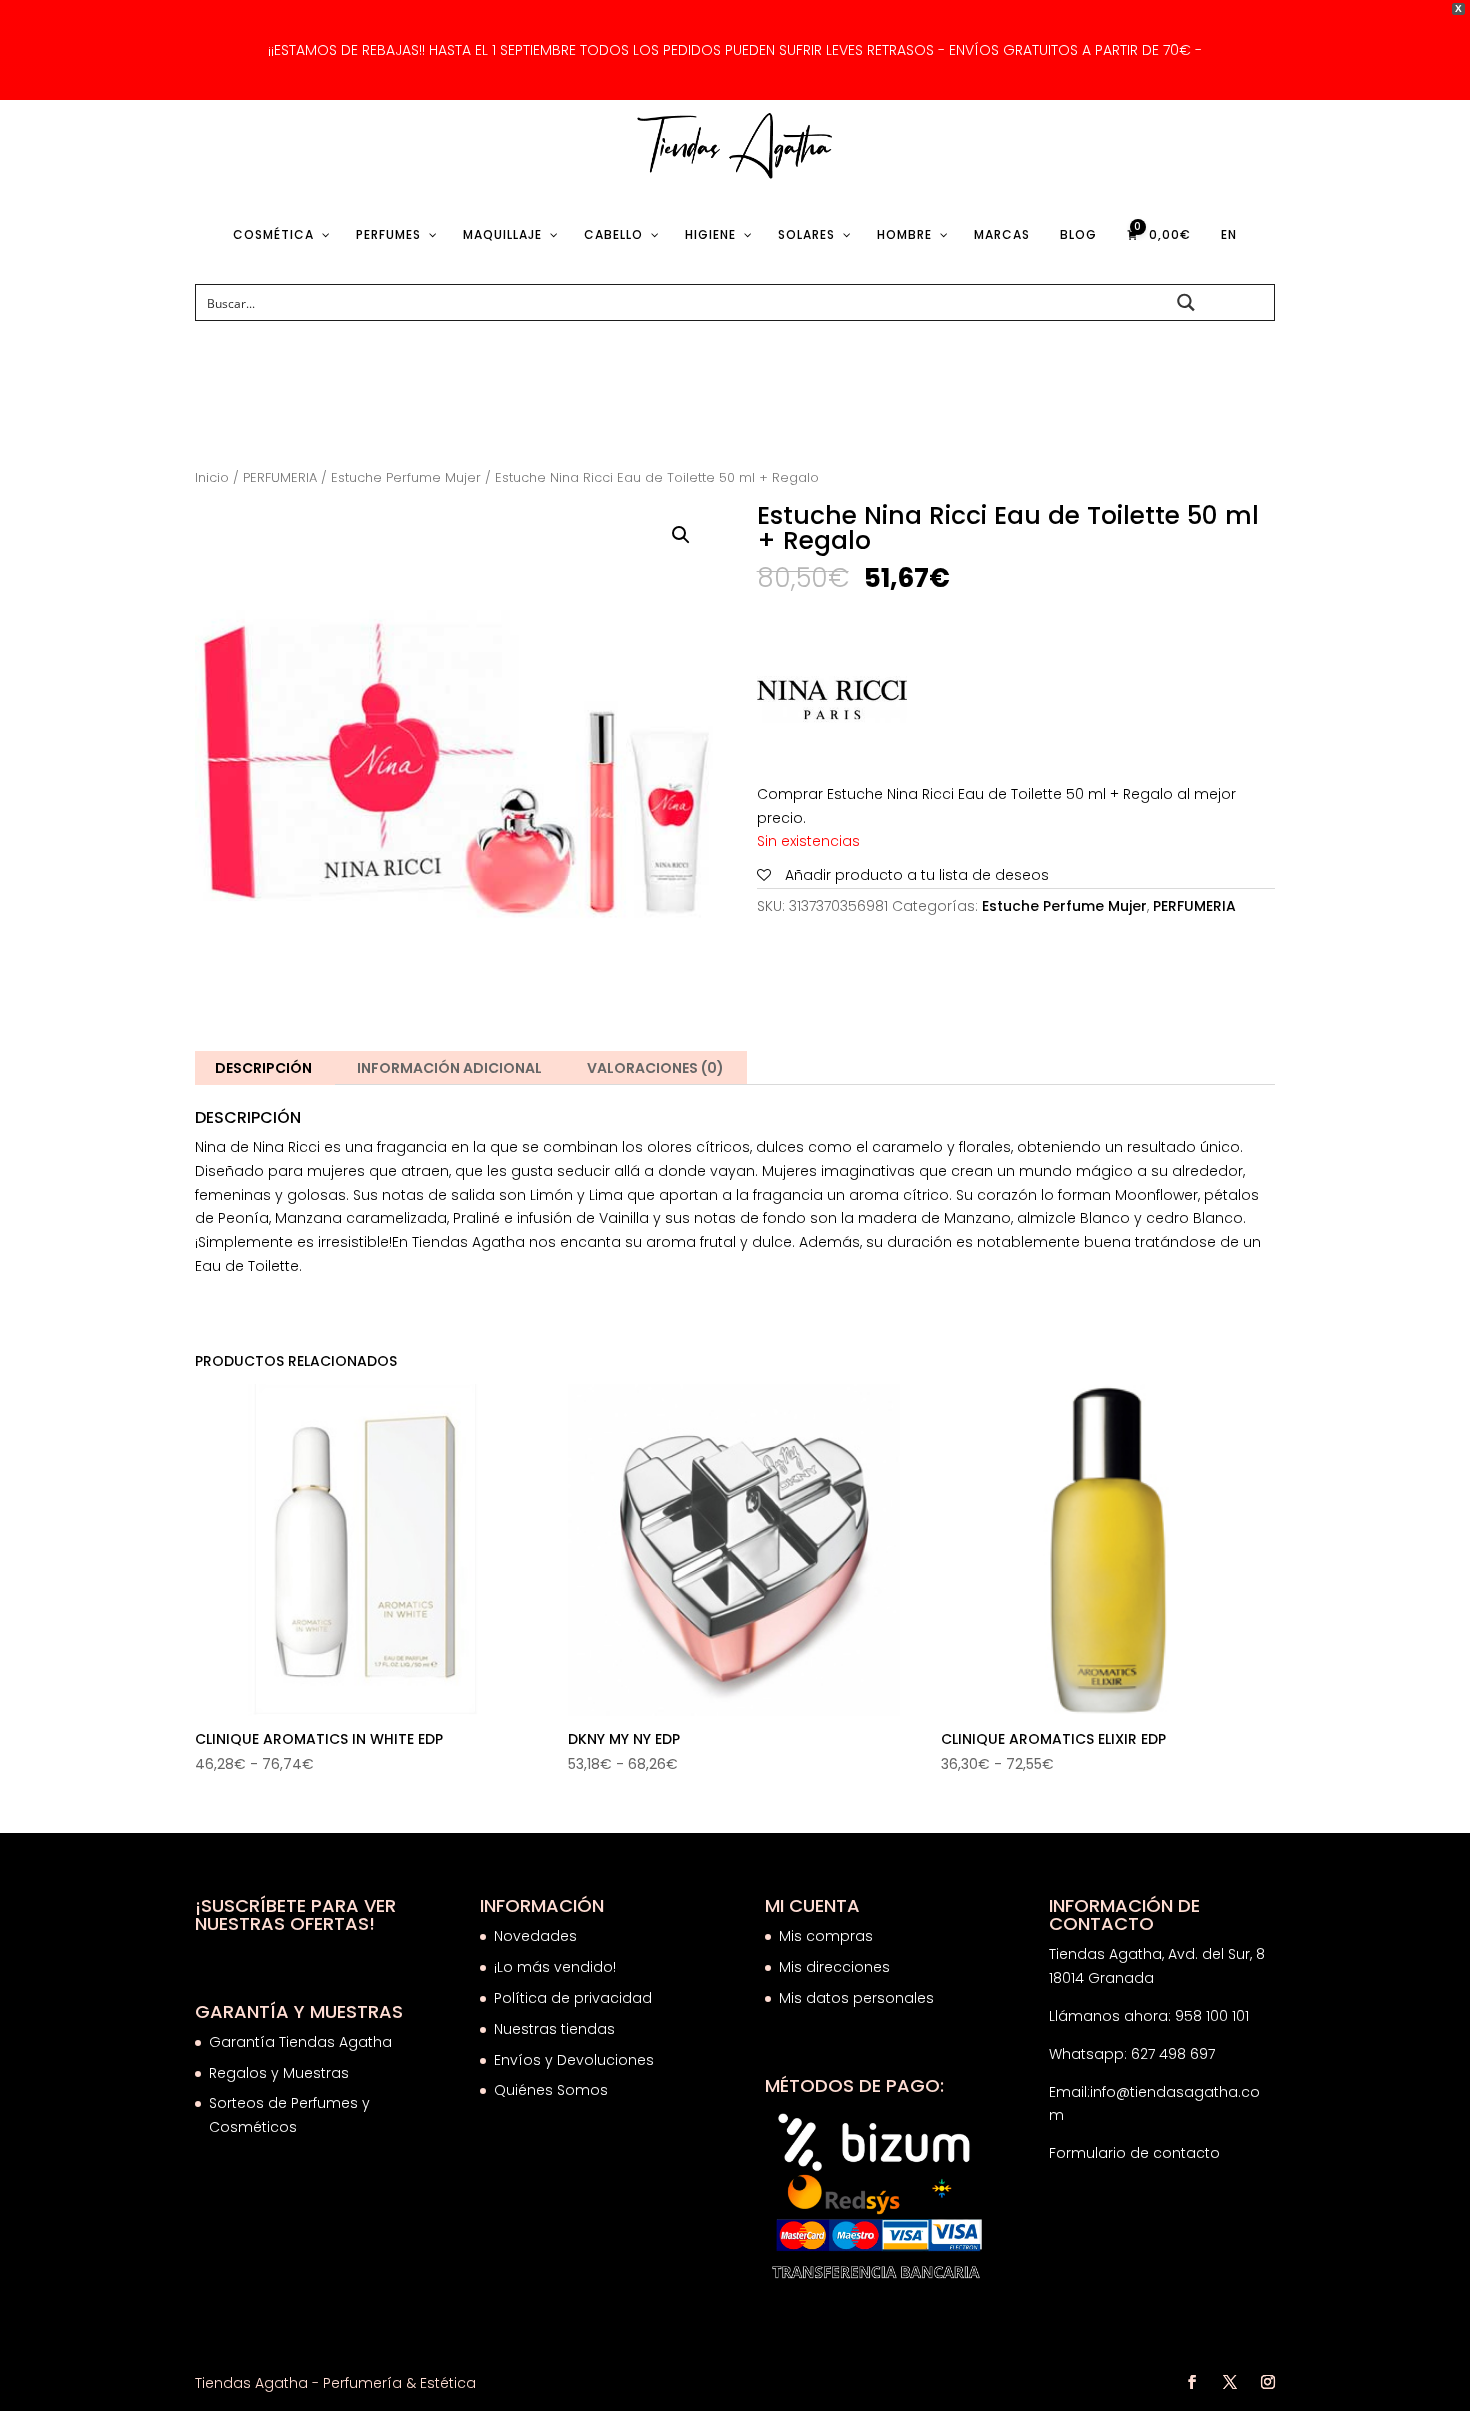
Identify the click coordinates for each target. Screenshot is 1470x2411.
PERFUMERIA (280, 477)
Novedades (535, 1936)
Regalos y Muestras (279, 2073)
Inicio (212, 477)
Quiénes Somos (551, 2090)
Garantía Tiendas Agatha (300, 2042)
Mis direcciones (834, 1967)
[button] (681, 535)
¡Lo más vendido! (555, 1967)
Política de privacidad (573, 1998)
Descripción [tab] (263, 1068)
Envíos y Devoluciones (576, 2060)
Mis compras (826, 1936)
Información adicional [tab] (449, 1068)
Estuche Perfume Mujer (406, 477)
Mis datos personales (856, 1998)
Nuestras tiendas (556, 2029)
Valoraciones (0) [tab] (655, 1068)
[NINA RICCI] (832, 704)
